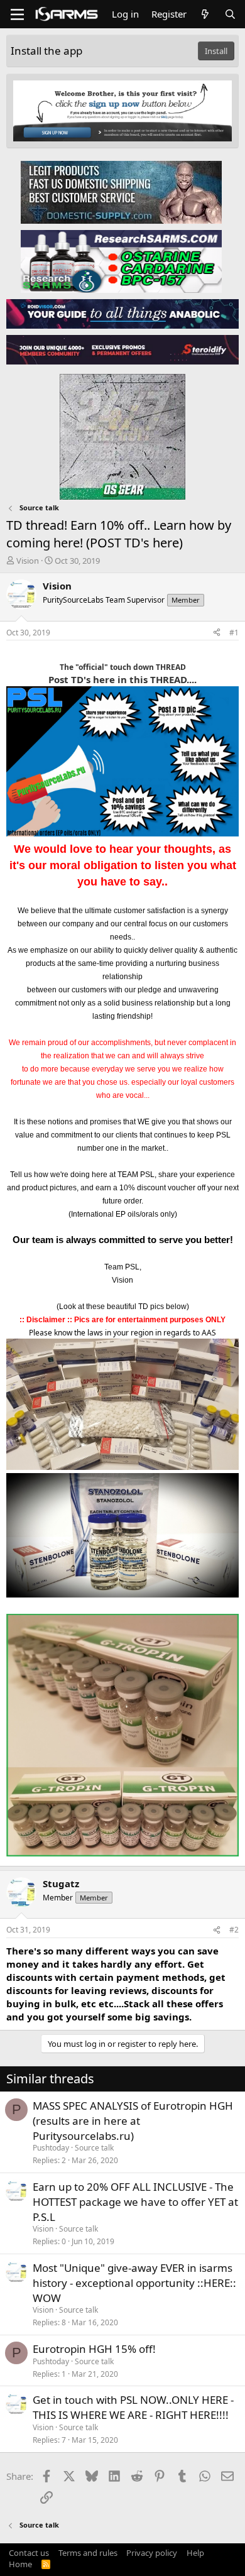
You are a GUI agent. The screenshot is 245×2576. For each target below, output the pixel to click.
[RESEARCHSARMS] (121, 261)
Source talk (94, 2148)
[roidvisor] (122, 313)
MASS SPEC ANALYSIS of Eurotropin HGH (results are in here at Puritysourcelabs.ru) (133, 2121)
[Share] (217, 633)
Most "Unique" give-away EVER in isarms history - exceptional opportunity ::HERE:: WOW (134, 2283)
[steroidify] (122, 349)
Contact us (29, 2553)
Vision (28, 561)
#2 (234, 1930)
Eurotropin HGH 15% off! (94, 2349)
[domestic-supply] (121, 192)
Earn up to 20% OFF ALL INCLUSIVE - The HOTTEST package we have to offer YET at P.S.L (135, 2202)
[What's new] (205, 14)
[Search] (230, 14)
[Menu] (17, 14)
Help (195, 2553)
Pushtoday (51, 2148)
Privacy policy (152, 2553)
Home (20, 2564)
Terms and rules (88, 2553)
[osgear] (122, 433)
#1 (234, 633)
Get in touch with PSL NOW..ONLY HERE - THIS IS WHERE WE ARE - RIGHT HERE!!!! (133, 2407)
